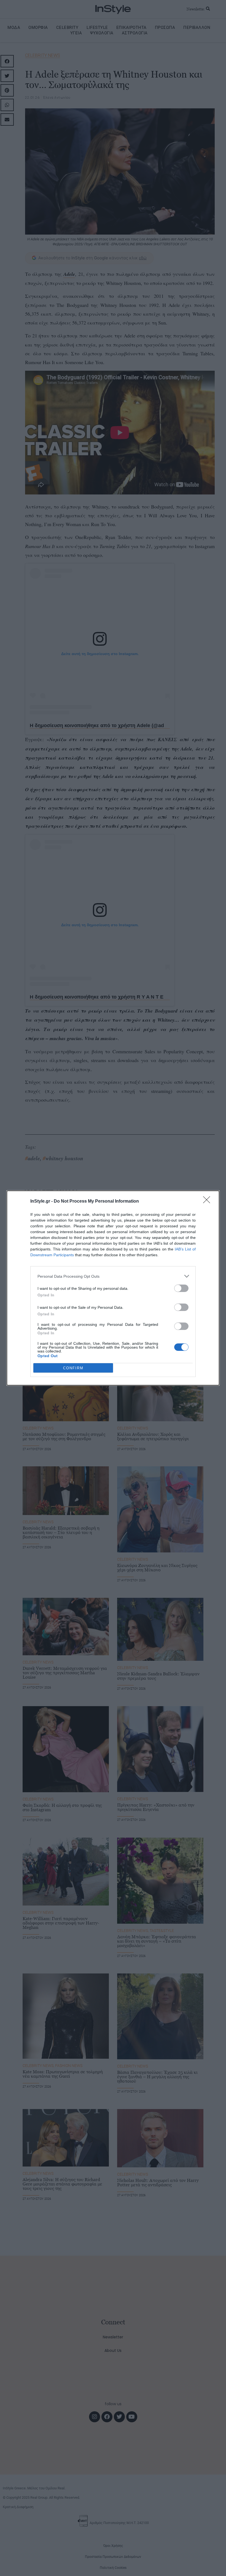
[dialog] (113, 1288)
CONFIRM (73, 1368)
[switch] (181, 1288)
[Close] (208, 1202)
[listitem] (113, 1276)
